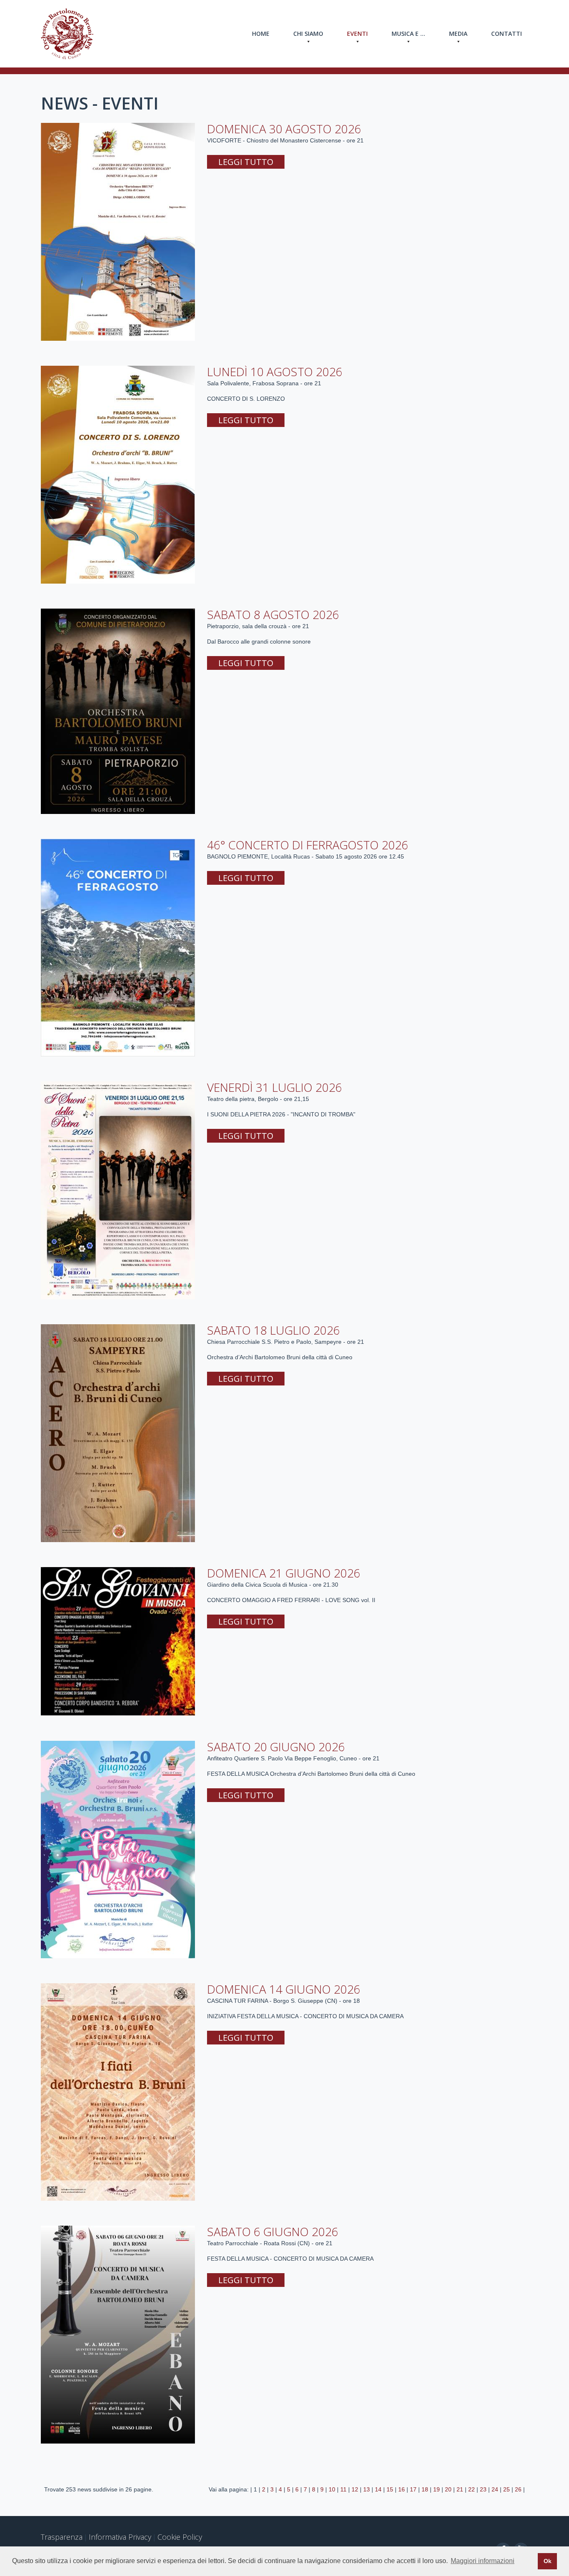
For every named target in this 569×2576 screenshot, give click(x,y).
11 (343, 2489)
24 (495, 2489)
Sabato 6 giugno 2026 (273, 2232)
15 (390, 2489)
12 (355, 2489)
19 (437, 2489)
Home (261, 34)
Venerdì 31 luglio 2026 (275, 1087)
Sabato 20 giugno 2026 (276, 1747)
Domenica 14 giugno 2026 (284, 1989)
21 (460, 2489)
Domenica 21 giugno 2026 (284, 1573)
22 (472, 2489)
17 (413, 2489)
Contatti (507, 34)
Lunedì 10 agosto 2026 (275, 372)
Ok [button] (548, 2561)
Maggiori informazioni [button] (483, 2561)
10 (332, 2489)
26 (518, 2489)
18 (425, 2489)
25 (507, 2489)
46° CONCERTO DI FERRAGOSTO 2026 (308, 845)
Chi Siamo (308, 34)
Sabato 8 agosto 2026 (273, 614)
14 (378, 2489)
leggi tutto (246, 162)
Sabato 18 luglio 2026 (273, 1330)
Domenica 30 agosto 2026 (284, 129)
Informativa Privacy (120, 2537)
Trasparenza (62, 2537)
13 (367, 2489)
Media (458, 34)
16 (402, 2489)
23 (483, 2489)
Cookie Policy (180, 2537)
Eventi (357, 34)
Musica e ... (408, 34)
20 (448, 2489)
